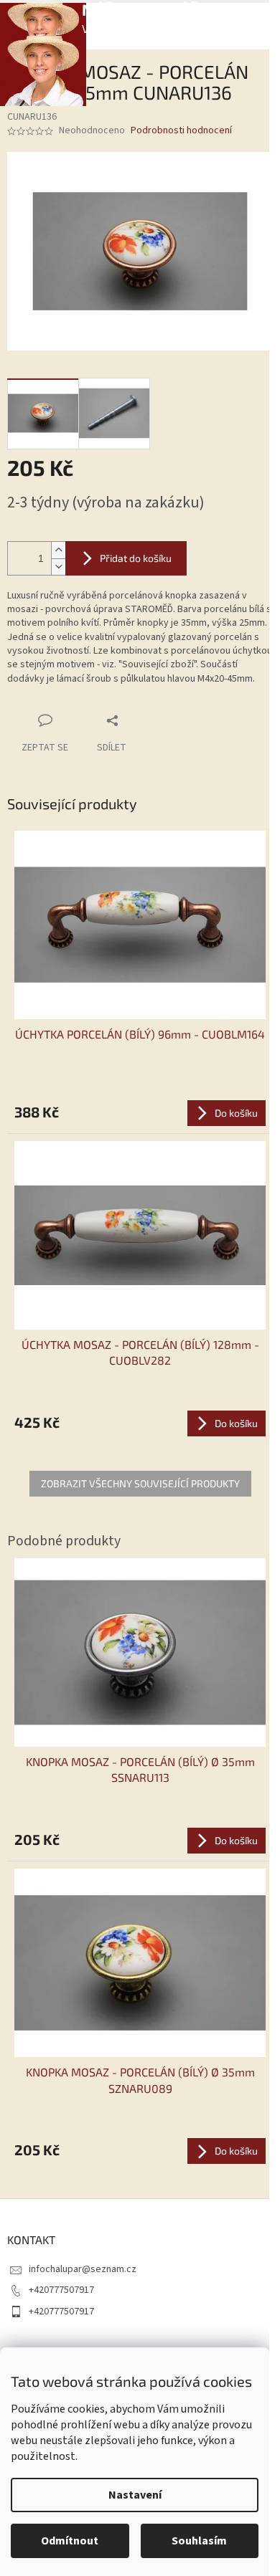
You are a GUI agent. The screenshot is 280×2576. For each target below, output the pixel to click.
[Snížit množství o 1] (58, 567)
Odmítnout (70, 2541)
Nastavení (135, 2495)
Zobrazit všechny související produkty (140, 1483)
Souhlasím (199, 2541)
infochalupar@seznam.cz (83, 2269)
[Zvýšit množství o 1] (58, 550)
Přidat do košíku (136, 558)
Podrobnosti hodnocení (181, 131)
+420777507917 (61, 2290)
